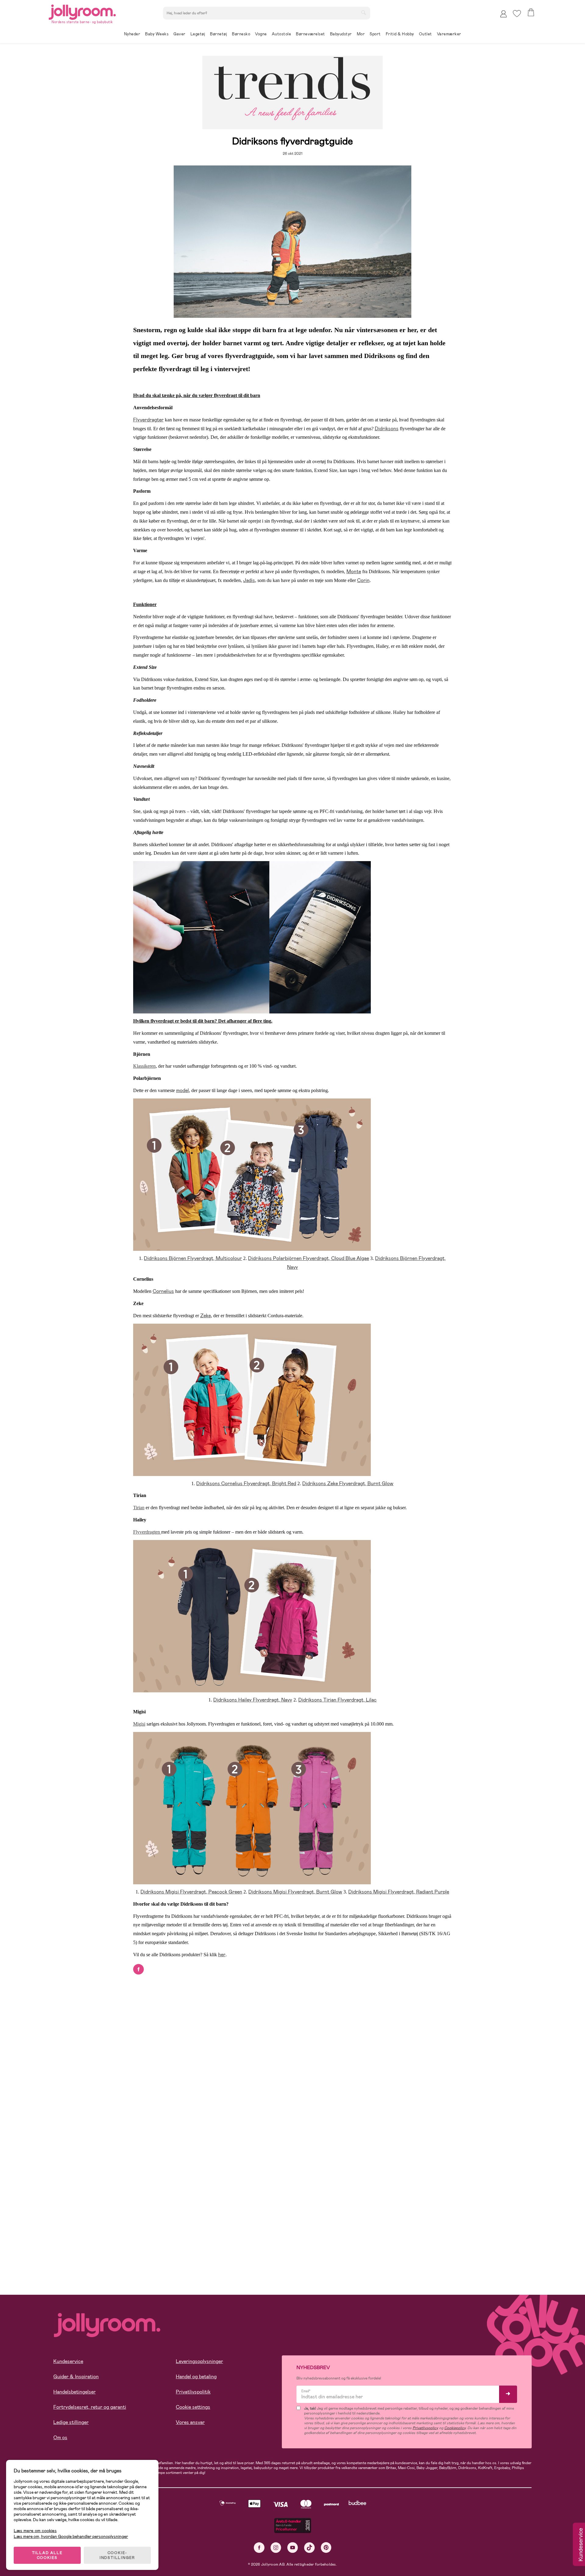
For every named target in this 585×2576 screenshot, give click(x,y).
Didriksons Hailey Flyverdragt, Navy (253, 1700)
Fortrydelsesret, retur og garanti (90, 2407)
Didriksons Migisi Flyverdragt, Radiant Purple (399, 1892)
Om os (60, 2438)
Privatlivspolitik (193, 2392)
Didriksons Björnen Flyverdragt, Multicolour (193, 1258)
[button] (517, 14)
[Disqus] (293, 2052)
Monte (354, 571)
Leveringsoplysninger (199, 2361)
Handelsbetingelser (74, 2392)
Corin (363, 580)
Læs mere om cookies (35, 2531)
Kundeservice (68, 2361)
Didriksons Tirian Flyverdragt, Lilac (337, 1700)
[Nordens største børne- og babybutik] (82, 11)
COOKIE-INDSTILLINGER (117, 2555)
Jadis (249, 580)
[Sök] (363, 12)
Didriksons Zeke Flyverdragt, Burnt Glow (348, 1483)
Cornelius (163, 1291)
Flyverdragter (148, 420)
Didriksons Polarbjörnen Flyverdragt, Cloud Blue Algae (308, 1258)
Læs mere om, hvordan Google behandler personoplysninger (71, 2536)
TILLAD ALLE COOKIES (47, 2555)
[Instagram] (276, 2548)
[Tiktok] (309, 2548)
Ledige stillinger (71, 2422)
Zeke (206, 1316)
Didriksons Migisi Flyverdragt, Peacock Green (191, 1892)
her (222, 1955)
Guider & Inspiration (76, 2377)
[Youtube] (293, 2548)
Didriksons (387, 429)
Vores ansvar (190, 2422)
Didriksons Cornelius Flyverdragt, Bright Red (246, 1483)
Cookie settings (193, 2407)
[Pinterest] (326, 2548)
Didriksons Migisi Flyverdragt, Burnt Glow (295, 1892)
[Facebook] (259, 2548)
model (183, 1090)
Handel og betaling (196, 2377)
